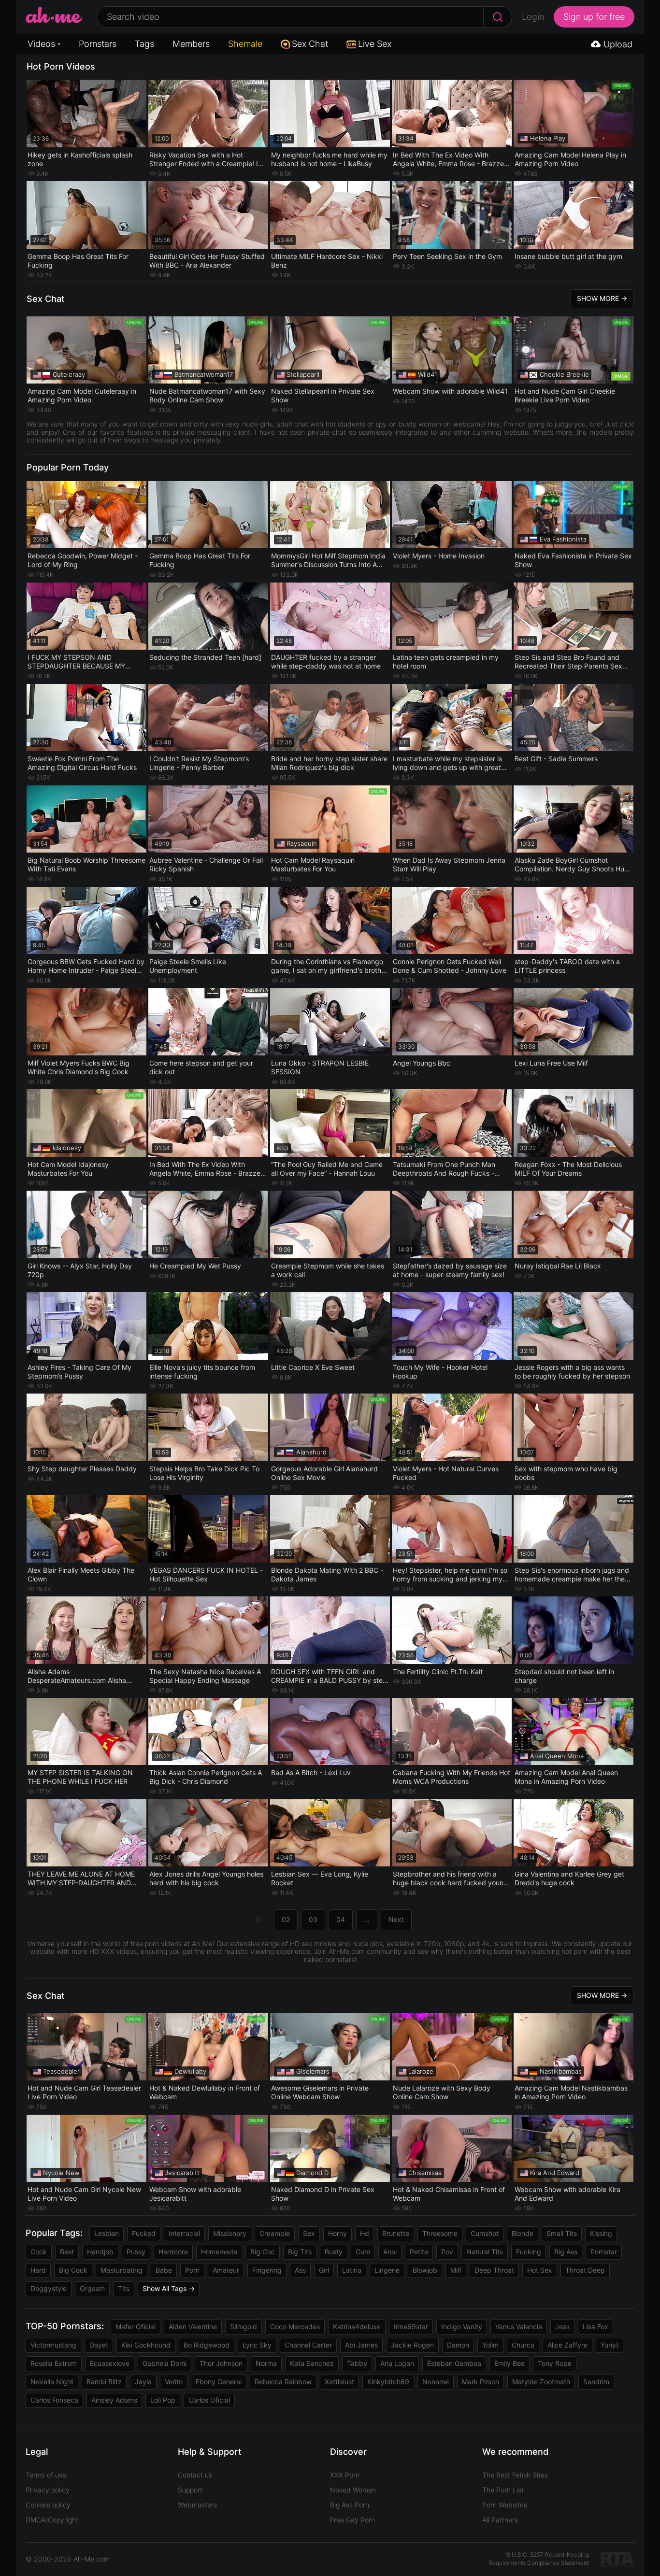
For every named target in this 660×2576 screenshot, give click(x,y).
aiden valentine (193, 2327)
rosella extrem (54, 2363)
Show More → (602, 298)
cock (39, 2252)
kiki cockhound (146, 2345)
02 (286, 1919)
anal (390, 2252)
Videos (41, 44)
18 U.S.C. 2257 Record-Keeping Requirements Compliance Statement (539, 2559)
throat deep (585, 2270)
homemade (219, 2252)
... (367, 1919)
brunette (396, 2233)
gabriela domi (165, 2363)
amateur (226, 2270)
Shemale (245, 44)
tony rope (555, 2363)
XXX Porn (345, 2475)
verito (174, 2382)
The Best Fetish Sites (515, 2475)
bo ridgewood (207, 2345)
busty (334, 2252)
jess (562, 2327)
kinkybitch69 (388, 2382)
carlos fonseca (54, 2400)
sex (309, 2233)
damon (458, 2345)
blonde (523, 2233)
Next (396, 1919)
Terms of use (46, 2475)
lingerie (387, 2270)
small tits (562, 2233)
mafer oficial (136, 2327)
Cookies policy (48, 2505)
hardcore (173, 2252)
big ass (566, 2252)
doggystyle (49, 2288)
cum (363, 2252)
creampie (275, 2233)
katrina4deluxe (357, 2327)
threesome (440, 2233)
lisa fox (595, 2327)
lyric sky (257, 2345)
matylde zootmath (541, 2382)
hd (365, 2233)
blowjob (425, 2270)
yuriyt (610, 2345)
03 (313, 1919)
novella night (52, 2382)
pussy (136, 2252)
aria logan (397, 2363)
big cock (73, 2270)
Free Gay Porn (352, 2520)
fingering (267, 2270)
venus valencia (519, 2327)
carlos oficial (209, 2400)
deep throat (494, 2270)
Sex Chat (310, 44)
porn (192, 2270)
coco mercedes (295, 2327)
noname (436, 2382)
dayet (99, 2345)
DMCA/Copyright (52, 2520)
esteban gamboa (454, 2363)
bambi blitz (104, 2382)
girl (324, 2270)
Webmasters (197, 2505)
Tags (144, 44)
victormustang (53, 2345)
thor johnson (221, 2363)
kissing (601, 2233)
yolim (490, 2345)
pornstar (604, 2252)
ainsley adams (114, 2400)
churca (523, 2345)
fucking (529, 2252)
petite (419, 2252)
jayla (143, 2382)
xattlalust (339, 2382)
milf (456, 2270)
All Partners (500, 2520)
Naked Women (353, 2490)
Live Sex (375, 44)
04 (341, 1919)
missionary (230, 2233)
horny (337, 2233)
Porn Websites (505, 2505)
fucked (144, 2233)
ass (300, 2270)
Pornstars (98, 44)
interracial (184, 2233)
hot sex (540, 2270)
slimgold (244, 2327)
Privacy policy (48, 2490)
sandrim (596, 2382)
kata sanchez (312, 2363)
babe (164, 2270)
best (67, 2252)
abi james (361, 2345)
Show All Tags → (169, 2288)
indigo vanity (462, 2327)
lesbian (107, 2233)
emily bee (509, 2363)
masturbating (122, 2270)
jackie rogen (412, 2345)
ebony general (219, 2382)
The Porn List (503, 2490)
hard (38, 2270)
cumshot (485, 2233)
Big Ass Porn (350, 2505)
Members (191, 44)
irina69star (411, 2327)
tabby (357, 2363)
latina (352, 2270)
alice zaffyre (567, 2345)
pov (447, 2252)
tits (124, 2288)
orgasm (92, 2288)
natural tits (485, 2252)
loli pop (163, 2400)
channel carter (308, 2345)
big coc (263, 2252)
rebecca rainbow (283, 2382)
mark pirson (481, 2382)
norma (266, 2363)
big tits (300, 2252)
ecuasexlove (110, 2363)
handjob (100, 2252)
